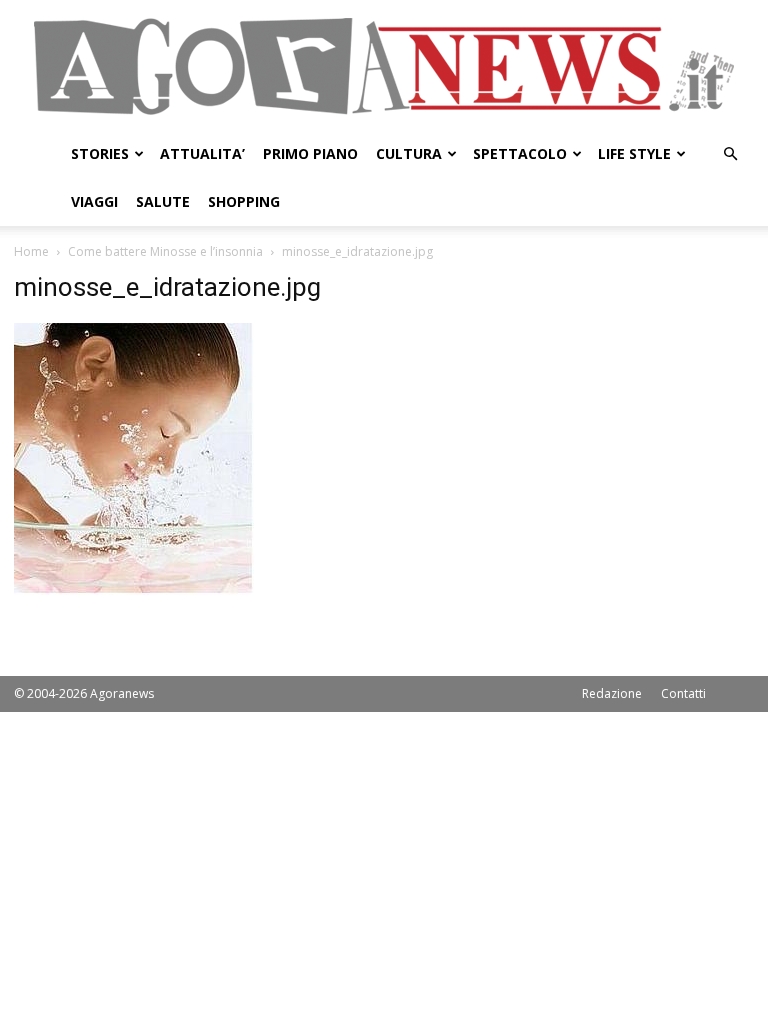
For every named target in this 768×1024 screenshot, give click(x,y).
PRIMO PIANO (310, 153)
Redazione (612, 693)
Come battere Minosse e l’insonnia (165, 251)
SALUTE (163, 201)
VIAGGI (94, 201)
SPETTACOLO (520, 153)
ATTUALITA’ (202, 153)
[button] (730, 154)
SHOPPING (244, 201)
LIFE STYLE (634, 153)
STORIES (100, 153)
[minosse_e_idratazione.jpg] (134, 589)
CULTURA (409, 153)
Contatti (683, 693)
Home (31, 251)
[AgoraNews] (384, 66)
